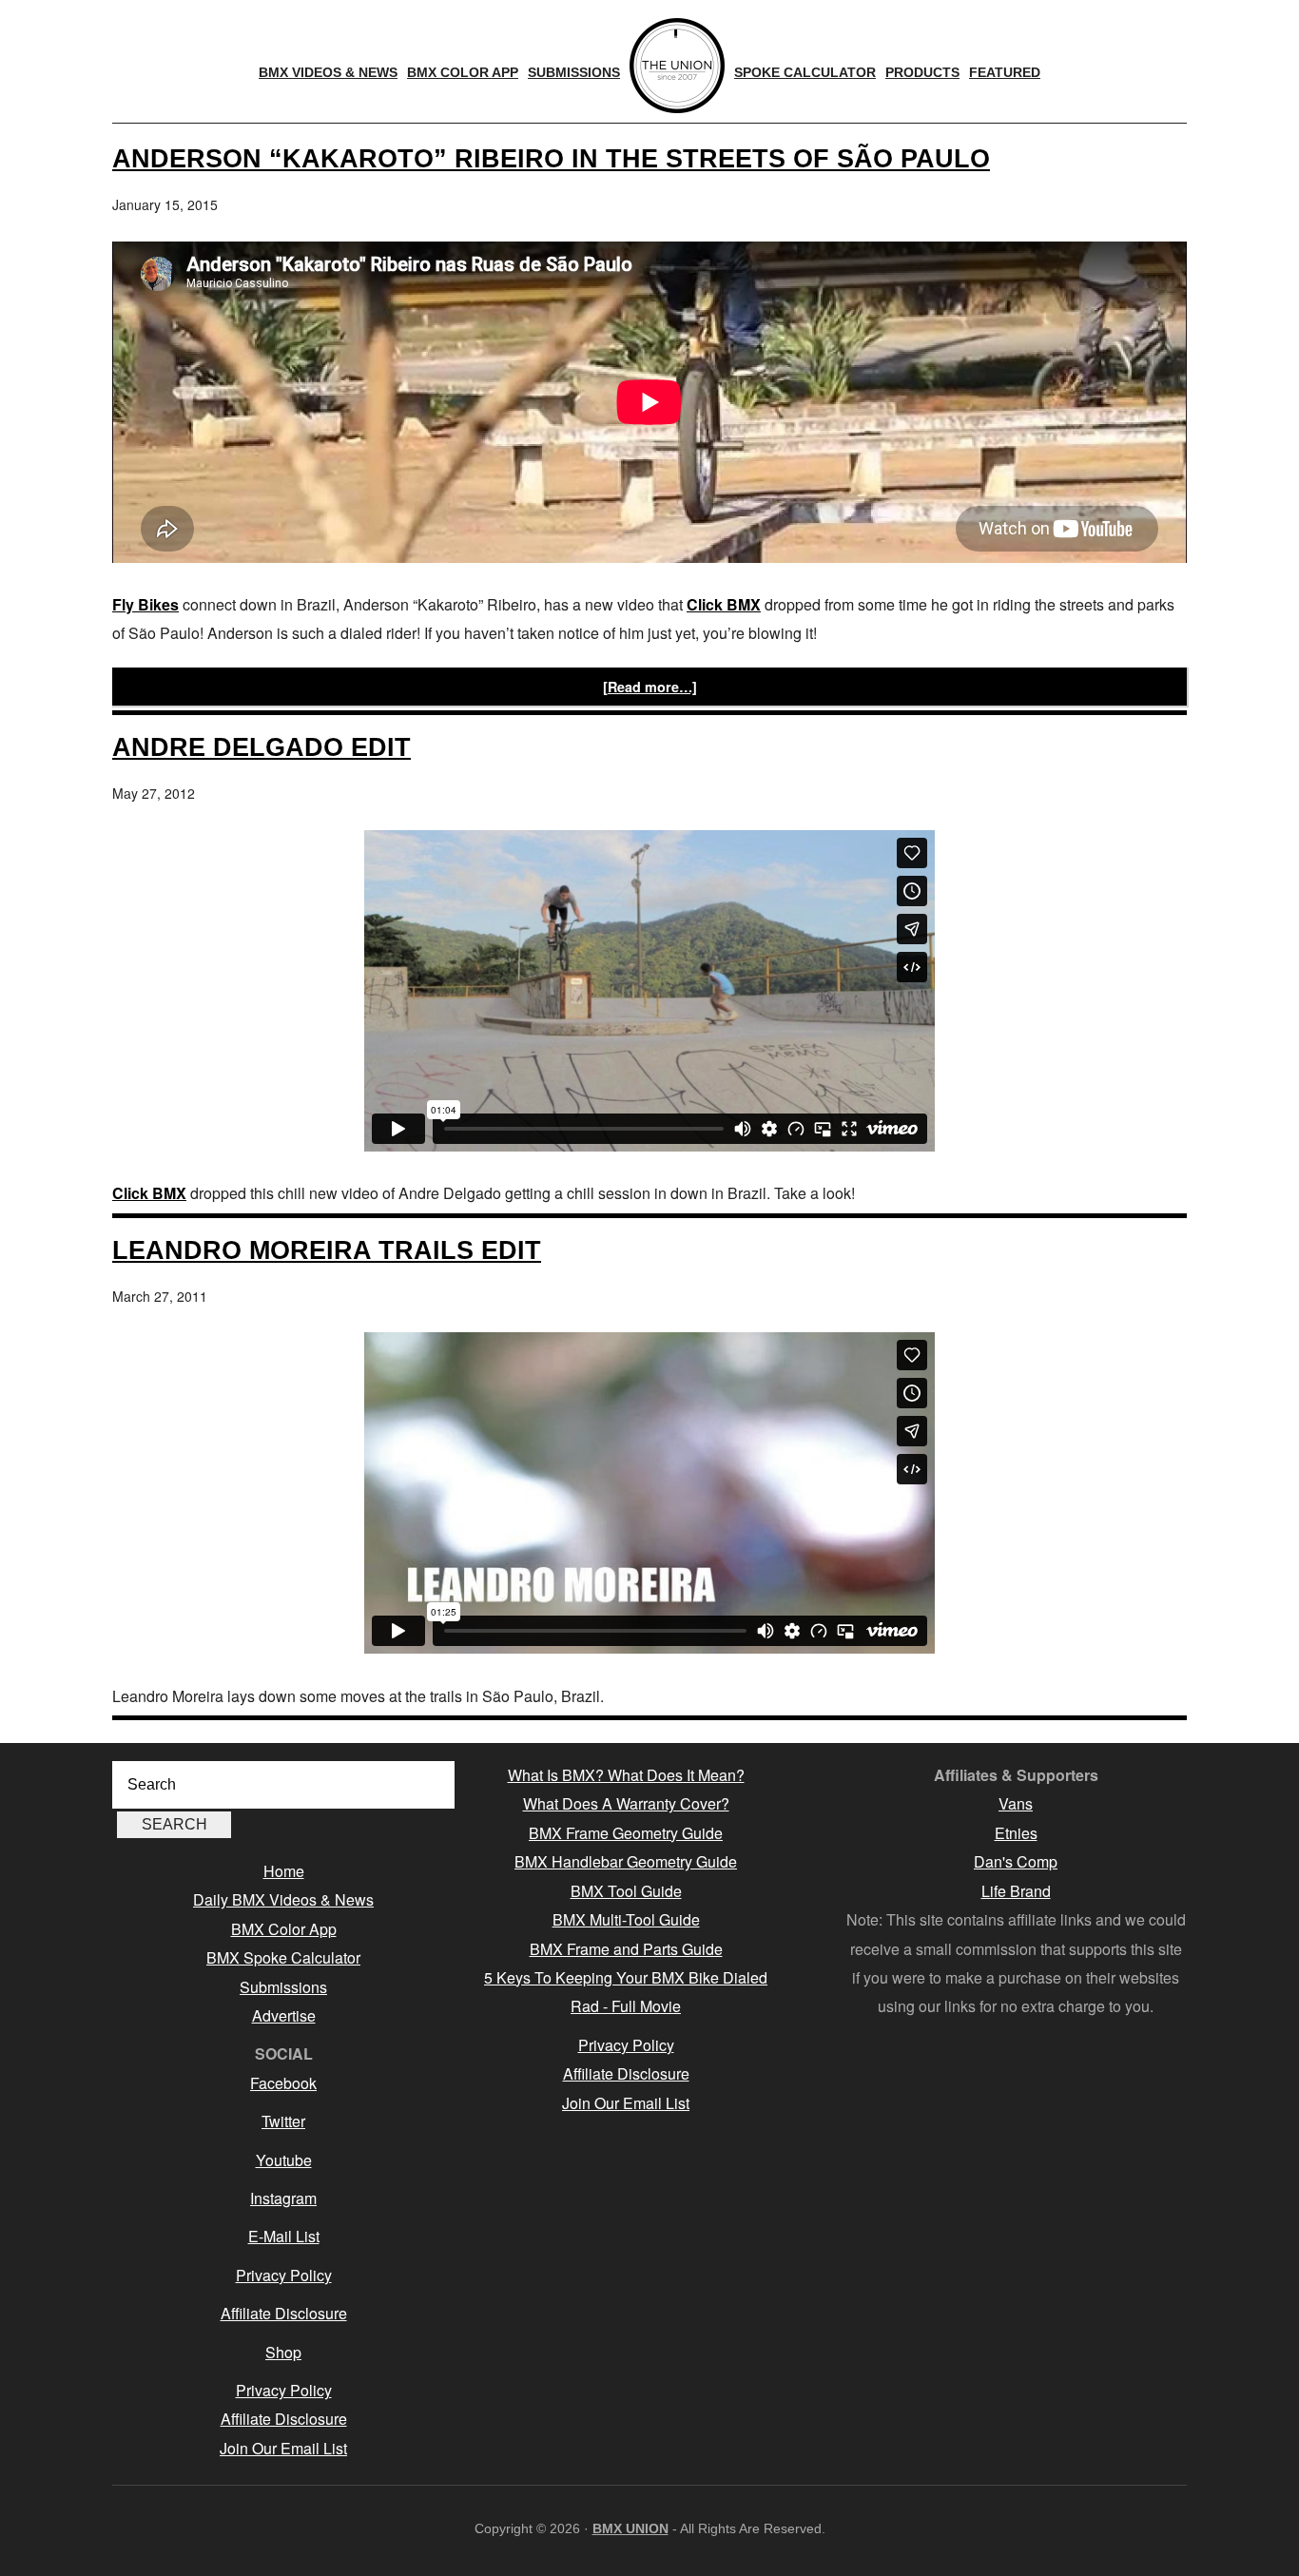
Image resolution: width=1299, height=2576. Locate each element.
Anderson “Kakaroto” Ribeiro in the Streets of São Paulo (551, 158)
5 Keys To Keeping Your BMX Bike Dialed (626, 1977)
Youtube (284, 2160)
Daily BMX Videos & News (283, 1899)
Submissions (283, 1987)
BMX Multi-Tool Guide (626, 1919)
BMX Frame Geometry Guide (626, 1833)
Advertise (284, 2015)
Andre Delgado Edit (262, 747)
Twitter (283, 2121)
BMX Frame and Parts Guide (626, 1949)
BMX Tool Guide (626, 1891)
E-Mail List (284, 2236)
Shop (283, 2352)
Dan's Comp (1016, 1861)
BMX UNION (630, 2528)
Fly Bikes (145, 604)
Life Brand (1016, 1891)
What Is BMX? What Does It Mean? (626, 1775)
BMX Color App (284, 1929)
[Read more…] (650, 687)
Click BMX (724, 604)
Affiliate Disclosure (284, 2313)
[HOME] (677, 66)
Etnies (1016, 1833)
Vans (1016, 1803)
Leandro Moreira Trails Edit (327, 1250)
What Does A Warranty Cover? (626, 1803)
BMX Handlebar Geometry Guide (626, 1861)
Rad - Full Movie (626, 2006)
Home (284, 1871)
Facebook (283, 2083)
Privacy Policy (284, 2275)
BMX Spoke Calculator (283, 1957)
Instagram (283, 2198)
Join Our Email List (283, 2448)
